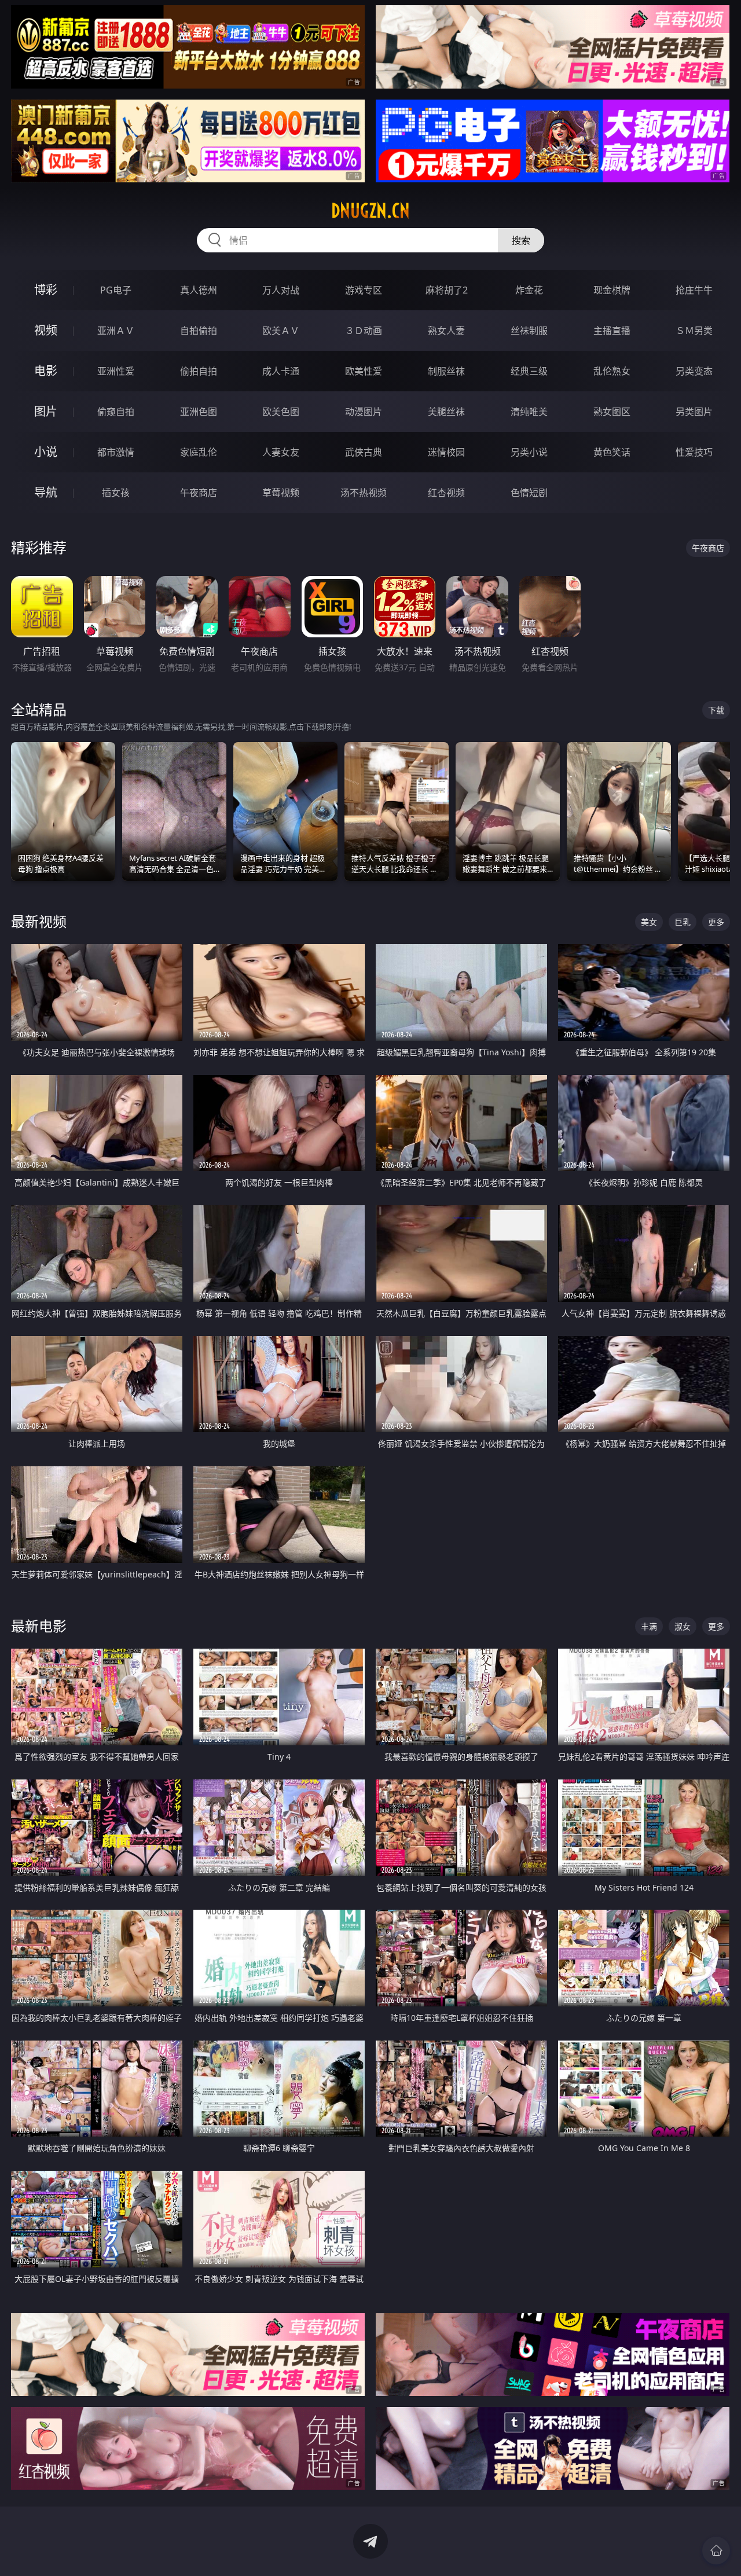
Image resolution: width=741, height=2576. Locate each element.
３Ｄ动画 (364, 331)
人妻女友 (281, 452)
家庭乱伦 (199, 452)
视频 (46, 330)
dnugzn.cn (370, 211)
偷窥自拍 (116, 412)
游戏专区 (364, 290)
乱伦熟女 (612, 371)
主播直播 (612, 331)
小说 (46, 452)
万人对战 (281, 290)
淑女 (683, 1626)
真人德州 (199, 290)
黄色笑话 (612, 452)
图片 (46, 411)
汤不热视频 (364, 493)
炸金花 (529, 290)
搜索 (521, 240)
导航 (46, 492)
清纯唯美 (529, 412)
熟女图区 (612, 412)
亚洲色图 (199, 412)
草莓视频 (281, 493)
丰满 (649, 1626)
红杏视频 (446, 493)
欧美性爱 (364, 371)
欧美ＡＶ (281, 331)
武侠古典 (364, 452)
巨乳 (683, 922)
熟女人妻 (446, 331)
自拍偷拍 (199, 331)
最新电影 (39, 1626)
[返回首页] (716, 2551)
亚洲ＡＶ (116, 331)
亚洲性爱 (116, 371)
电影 (46, 371)
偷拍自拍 (199, 371)
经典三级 (529, 371)
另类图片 (694, 412)
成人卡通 (281, 371)
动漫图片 (364, 412)
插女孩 (116, 493)
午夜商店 (199, 493)
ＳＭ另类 (694, 331)
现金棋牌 (612, 290)
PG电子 (116, 290)
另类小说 (529, 452)
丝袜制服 (529, 331)
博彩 (46, 290)
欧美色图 (281, 412)
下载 (716, 710)
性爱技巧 (694, 452)
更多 (716, 922)
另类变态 (694, 371)
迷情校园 (446, 452)
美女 (649, 922)
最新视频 (39, 921)
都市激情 (116, 452)
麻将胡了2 (447, 290)
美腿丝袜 (446, 412)
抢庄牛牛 (694, 290)
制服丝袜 (446, 371)
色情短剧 (529, 493)
